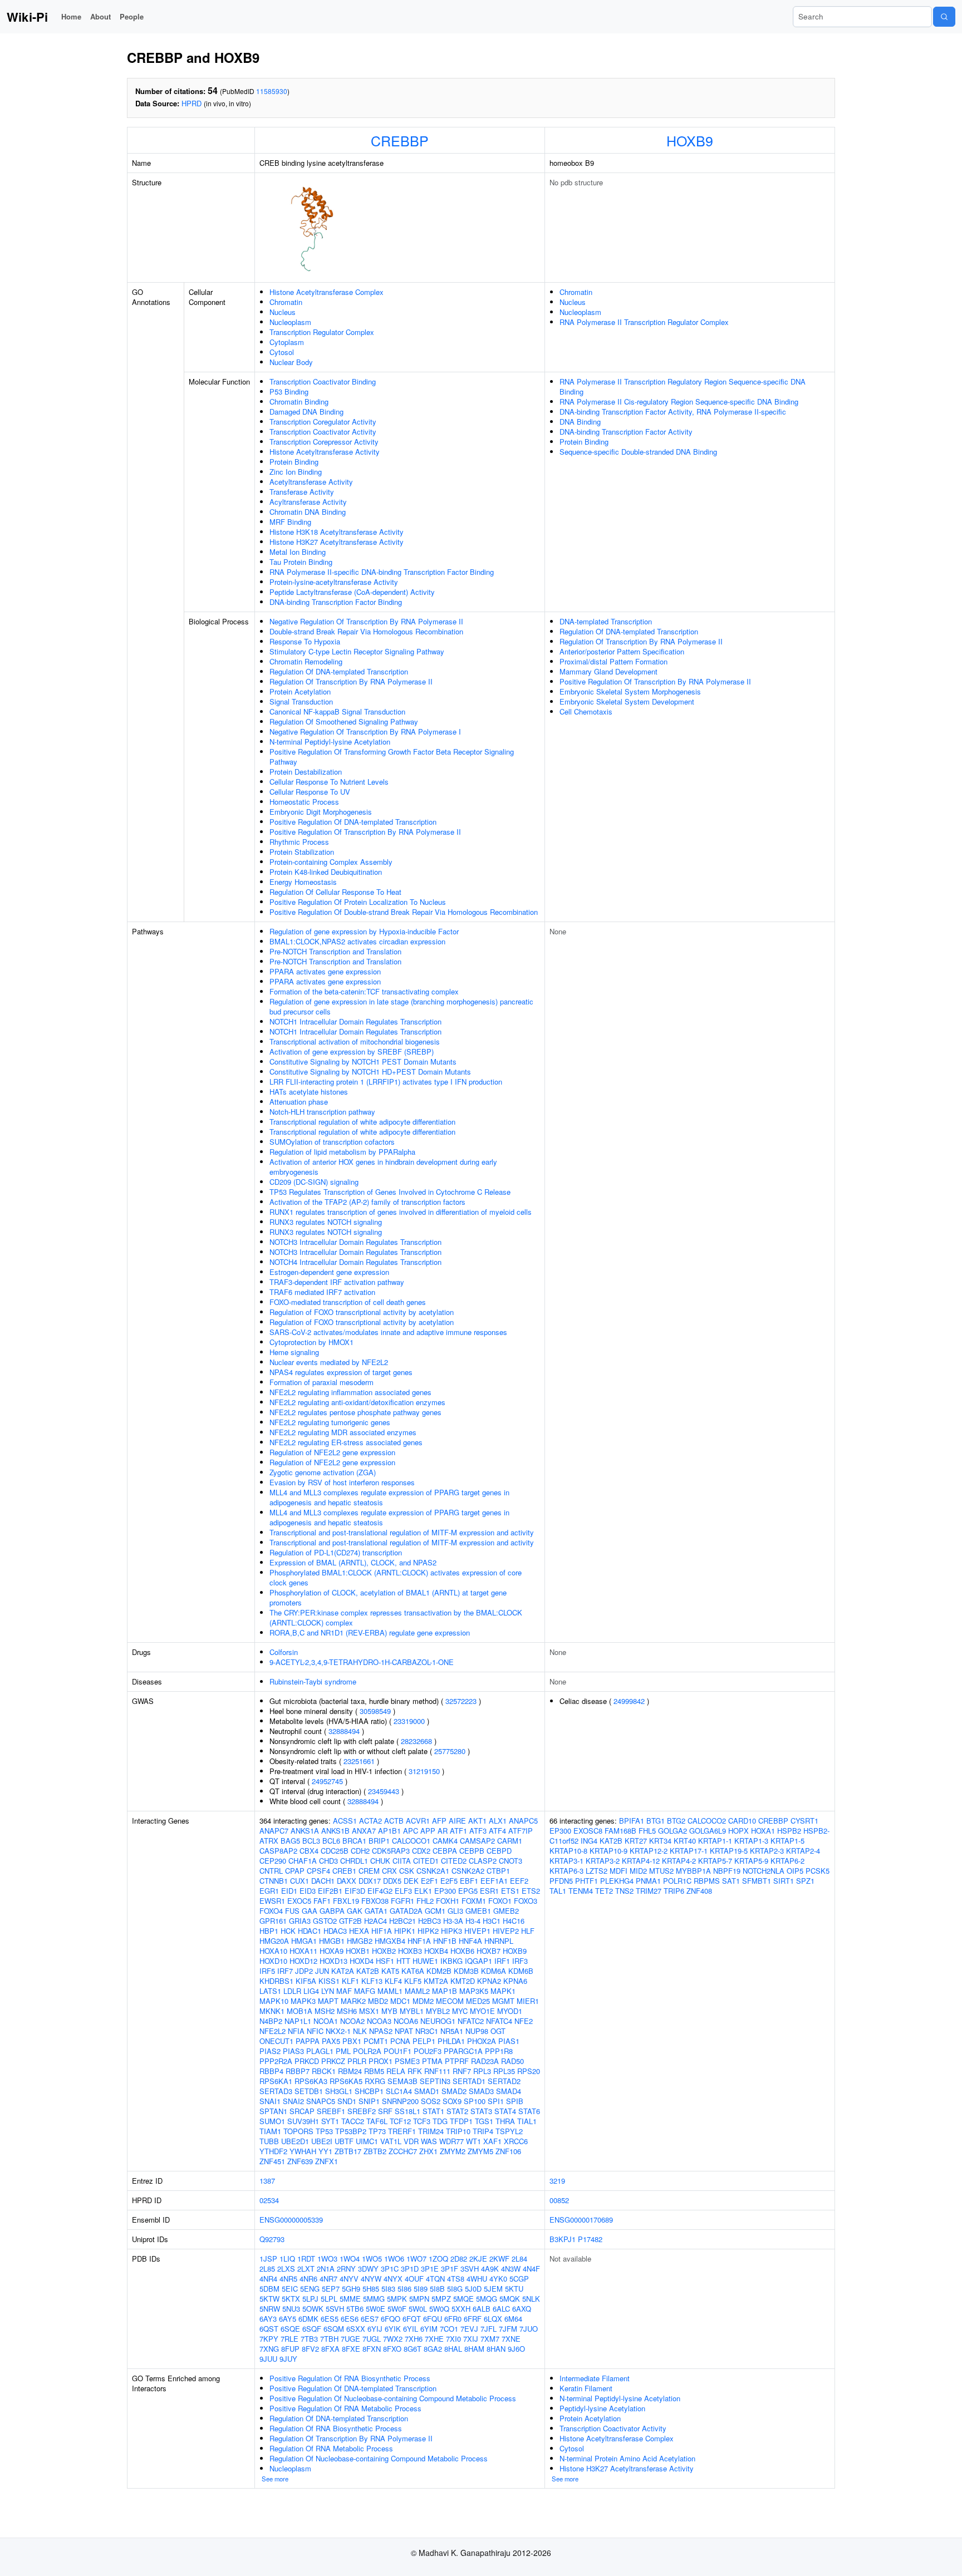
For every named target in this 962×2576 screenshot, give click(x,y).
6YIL (411, 2329)
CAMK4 (445, 1841)
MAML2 (417, 1991)
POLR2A (367, 2051)
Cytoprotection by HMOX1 (311, 1342)
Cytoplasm (287, 342)
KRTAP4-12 (641, 1861)
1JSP (268, 2259)
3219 (557, 2181)
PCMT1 (376, 2041)
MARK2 (353, 2001)
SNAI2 (293, 2101)
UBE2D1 (295, 2141)
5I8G (455, 2289)
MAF (344, 1991)
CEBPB (472, 1851)
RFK (415, 2071)
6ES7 (370, 2319)
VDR (411, 2141)
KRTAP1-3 (751, 1841)
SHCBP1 (369, 2091)
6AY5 (288, 2319)
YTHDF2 (273, 2151)
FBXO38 (375, 1901)
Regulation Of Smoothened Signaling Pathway (344, 721)
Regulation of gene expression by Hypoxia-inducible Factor (364, 931)
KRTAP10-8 (568, 1851)
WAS (429, 2141)
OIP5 (795, 1871)
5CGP (519, 2279)
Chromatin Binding (299, 402)
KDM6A (494, 1971)
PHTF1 (586, 1881)
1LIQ (287, 2259)
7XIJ (471, 2339)
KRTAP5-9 (751, 1861)
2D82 (459, 2259)
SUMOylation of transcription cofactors (332, 1142)
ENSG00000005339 (291, 2220)
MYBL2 (438, 2011)
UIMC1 (367, 2141)
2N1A (326, 2269)
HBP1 (269, 1931)
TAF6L (377, 2121)
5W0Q (439, 2309)
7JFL (489, 2329)
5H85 (371, 2289)
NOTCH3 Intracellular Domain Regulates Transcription (355, 1242)
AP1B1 (389, 1831)
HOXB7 (489, 1951)
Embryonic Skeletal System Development (627, 701)
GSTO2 (325, 1921)
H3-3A (453, 1921)
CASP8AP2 (278, 1851)
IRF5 (267, 1971)
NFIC (315, 2031)
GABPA (332, 1911)
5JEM (493, 2289)
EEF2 (519, 1881)
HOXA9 (332, 1951)
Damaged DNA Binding (306, 412)
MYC (460, 2011)
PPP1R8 (499, 2051)
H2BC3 (430, 1921)
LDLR (292, 1991)
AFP (439, 1821)
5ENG (310, 2289)
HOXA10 (273, 1951)
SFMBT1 (757, 1881)
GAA (310, 1911)
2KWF (499, 2259)
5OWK (313, 2309)
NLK (360, 2031)
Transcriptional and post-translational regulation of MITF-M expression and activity (402, 1532)
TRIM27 (649, 1891)
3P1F (450, 2269)
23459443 (384, 1791)
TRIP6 (674, 1891)
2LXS (286, 2269)
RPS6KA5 (346, 2081)
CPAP (295, 1871)
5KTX (291, 2299)
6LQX (493, 2319)
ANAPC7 (274, 1831)
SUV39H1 (303, 2121)
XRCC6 (516, 2141)
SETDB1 (309, 2091)
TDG (440, 2121)
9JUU (268, 2359)
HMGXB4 (390, 1941)
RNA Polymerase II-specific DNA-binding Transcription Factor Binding (382, 572)
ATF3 (478, 1831)
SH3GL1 (339, 2091)
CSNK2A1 (433, 1871)
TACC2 (353, 2121)
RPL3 (482, 2071)
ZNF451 (272, 2161)
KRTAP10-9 (608, 1851)
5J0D (473, 2289)
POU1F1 (397, 2051)
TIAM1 (270, 2131)
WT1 (473, 2141)
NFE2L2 (273, 2031)
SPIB (515, 2101)
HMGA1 (304, 1941)
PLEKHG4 (617, 1881)
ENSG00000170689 (581, 2220)
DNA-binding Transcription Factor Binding (336, 602)
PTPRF (457, 2061)
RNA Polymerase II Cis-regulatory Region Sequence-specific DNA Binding (679, 402)
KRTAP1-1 (715, 1841)
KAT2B (368, 1971)
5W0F (397, 2309)
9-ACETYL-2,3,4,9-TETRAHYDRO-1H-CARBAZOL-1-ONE (362, 1662)
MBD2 (378, 2001)
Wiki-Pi (27, 17)
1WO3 (327, 2259)
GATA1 (376, 1911)
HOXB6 (462, 1951)
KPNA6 (515, 1981)
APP (428, 1831)
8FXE (351, 2349)
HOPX (738, 1831)
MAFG (365, 1991)
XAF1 (492, 2141)
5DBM (269, 2289)
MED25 (478, 2001)
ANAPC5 (523, 1821)
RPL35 (504, 2071)
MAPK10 (274, 2001)
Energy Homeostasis (303, 882)
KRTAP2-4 (803, 1851)
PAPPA (308, 2041)
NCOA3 (379, 2021)
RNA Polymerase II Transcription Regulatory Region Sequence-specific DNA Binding (683, 386)
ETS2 (531, 1891)
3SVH (470, 2269)
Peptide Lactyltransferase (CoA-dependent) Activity (352, 592)
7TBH (329, 2339)
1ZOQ (438, 2259)
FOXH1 (448, 1901)
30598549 (375, 1711)
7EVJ (469, 2329)
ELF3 (403, 1891)
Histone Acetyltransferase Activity (325, 452)
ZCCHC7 (403, 2151)
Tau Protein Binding (301, 562)
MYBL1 (412, 2011)
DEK (411, 1881)
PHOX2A (482, 2041)
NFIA (296, 2031)
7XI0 (453, 2339)
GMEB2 (506, 1911)
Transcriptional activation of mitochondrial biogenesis (355, 1041)
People (132, 16)
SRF (385, 2111)
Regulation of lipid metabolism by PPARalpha (342, 1152)
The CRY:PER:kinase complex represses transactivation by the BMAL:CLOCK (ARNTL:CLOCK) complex (396, 1617)
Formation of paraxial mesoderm (322, 1382)
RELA (396, 2071)
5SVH (335, 2309)
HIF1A (382, 1931)
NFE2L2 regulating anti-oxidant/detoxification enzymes (357, 1402)
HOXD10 (273, 1961)
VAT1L (391, 2141)
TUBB (269, 2141)
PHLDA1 (451, 2041)
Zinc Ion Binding (296, 472)
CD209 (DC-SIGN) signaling (314, 1182)
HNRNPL (499, 1941)
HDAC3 (335, 1931)
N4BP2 (271, 2021)
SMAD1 (427, 2091)
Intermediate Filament (595, 2378)
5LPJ (310, 2299)
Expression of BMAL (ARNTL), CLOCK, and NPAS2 (353, 1562)
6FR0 (453, 2319)
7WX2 (393, 2339)
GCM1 (435, 1911)
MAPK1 (503, 1991)
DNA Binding (580, 422)
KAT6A (413, 1971)
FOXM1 (474, 1901)
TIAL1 (527, 2121)
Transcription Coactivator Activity (323, 432)
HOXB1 (358, 1951)
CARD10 (742, 1821)
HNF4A (470, 1941)
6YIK (393, 2329)
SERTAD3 (276, 2091)
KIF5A (306, 1981)
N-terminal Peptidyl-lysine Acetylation (330, 742)
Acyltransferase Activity (308, 502)
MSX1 (369, 2011)
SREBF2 (362, 2111)
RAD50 (512, 2061)
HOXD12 (303, 1961)
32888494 (344, 1731)
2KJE (478, 2259)
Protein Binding (294, 462)
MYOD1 (510, 2011)
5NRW (270, 2309)
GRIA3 (300, 1921)
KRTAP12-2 (649, 1851)
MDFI (619, 1871)
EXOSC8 (588, 1831)
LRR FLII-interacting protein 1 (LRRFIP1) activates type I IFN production (386, 1082)
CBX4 (309, 1851)
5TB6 (355, 2309)
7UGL (372, 2339)
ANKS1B (335, 1831)
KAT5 (390, 1971)
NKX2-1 (338, 2031)
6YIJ (375, 2329)
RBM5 (374, 2071)
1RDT (306, 2259)
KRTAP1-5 (787, 1841)
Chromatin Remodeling (306, 661)
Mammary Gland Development (608, 671)
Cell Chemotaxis (586, 711)
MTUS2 (661, 1871)
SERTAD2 (504, 2081)
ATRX (269, 1841)
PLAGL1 (320, 2051)
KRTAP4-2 (679, 1861)
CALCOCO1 (411, 1841)
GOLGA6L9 (708, 1831)
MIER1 (528, 2001)
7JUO (529, 2329)
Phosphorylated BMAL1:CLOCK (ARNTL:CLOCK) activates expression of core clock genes (396, 1577)
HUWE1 (425, 1961)
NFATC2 (471, 2021)
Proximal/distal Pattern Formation (613, 661)
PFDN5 (561, 1881)
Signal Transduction (301, 701)
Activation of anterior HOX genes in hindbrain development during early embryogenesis (383, 1167)
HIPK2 (428, 1931)
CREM (369, 1871)
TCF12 (400, 2121)
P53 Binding (289, 391)
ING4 (589, 1841)
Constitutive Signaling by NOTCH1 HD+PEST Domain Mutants (370, 1072)
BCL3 (311, 1841)
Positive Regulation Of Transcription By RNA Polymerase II (365, 832)
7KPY (269, 2339)
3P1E (430, 2269)
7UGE (350, 2339)
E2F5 (449, 1881)
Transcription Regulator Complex (322, 332)
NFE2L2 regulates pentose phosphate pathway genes (355, 1412)
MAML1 (390, 1991)
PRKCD (307, 2061)
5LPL (329, 2299)
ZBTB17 (348, 2151)
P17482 (590, 2239)
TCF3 (422, 2121)
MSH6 (347, 2011)
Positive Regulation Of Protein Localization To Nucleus (358, 902)
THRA (505, 2121)
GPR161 (273, 1921)
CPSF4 (318, 1871)
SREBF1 (331, 2111)
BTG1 (656, 1821)
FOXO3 (526, 1901)
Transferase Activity (302, 492)
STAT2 (457, 2111)
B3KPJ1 (563, 2239)
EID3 (308, 1891)
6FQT (412, 2319)
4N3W (511, 2269)
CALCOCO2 (707, 1821)
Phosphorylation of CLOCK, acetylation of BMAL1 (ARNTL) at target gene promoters (388, 1597)
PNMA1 (648, 1881)
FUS (292, 1911)
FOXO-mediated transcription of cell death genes (348, 1302)
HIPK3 (451, 1931)
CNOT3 (511, 1861)
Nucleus (283, 312)
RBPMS (707, 1881)
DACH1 (323, 1881)
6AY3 (268, 2319)
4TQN (435, 2279)
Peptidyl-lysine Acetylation (602, 2408)
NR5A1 (452, 2031)
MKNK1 (272, 2011)
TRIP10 (458, 2131)
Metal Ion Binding (298, 552)
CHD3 (328, 1861)
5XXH (461, 2309)
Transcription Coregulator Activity (323, 422)
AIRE (457, 1821)
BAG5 (290, 1841)
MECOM (450, 2001)
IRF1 (502, 1961)
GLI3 (455, 1911)
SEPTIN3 (435, 2081)
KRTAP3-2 (603, 1861)
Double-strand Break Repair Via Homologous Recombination (366, 631)
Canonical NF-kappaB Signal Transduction (337, 711)
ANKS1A (305, 1831)
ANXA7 (364, 1831)
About (100, 16)
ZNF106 (508, 2151)
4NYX (393, 2279)
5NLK (531, 2299)
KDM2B (439, 1971)
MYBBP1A (693, 1871)
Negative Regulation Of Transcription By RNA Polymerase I (365, 732)
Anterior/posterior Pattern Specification (622, 651)
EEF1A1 (494, 1881)
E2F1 (430, 1881)
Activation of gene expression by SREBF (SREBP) (352, 1051)
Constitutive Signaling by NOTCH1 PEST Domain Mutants (363, 1062)
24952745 (327, 1781)
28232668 (416, 1741)
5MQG (487, 2299)
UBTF (344, 2141)
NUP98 (477, 2031)
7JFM (508, 2329)
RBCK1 (324, 2071)
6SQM (334, 2329)
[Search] (944, 17)
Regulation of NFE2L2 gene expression (332, 1452)
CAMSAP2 (477, 1841)
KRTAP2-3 (767, 1851)
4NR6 (308, 2279)
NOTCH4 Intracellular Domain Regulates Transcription (355, 1262)
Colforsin (284, 1652)
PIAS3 (293, 2051)
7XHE (434, 2339)
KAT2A (343, 1971)
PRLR (357, 2061)
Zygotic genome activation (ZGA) (323, 1472)
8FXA (330, 2349)
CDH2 (360, 1851)
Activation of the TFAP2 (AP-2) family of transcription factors (367, 1202)
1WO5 (372, 2259)
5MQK (510, 2299)
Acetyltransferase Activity (311, 482)
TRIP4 (483, 2131)
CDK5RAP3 (391, 1851)
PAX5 (331, 2041)
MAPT (328, 2001)
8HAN (496, 2349)
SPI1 (496, 2101)
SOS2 (431, 2101)
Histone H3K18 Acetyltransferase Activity (337, 532)
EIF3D (355, 1891)
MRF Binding (290, 522)
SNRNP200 (400, 2101)
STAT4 (505, 2111)
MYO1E (482, 2011)
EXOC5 (299, 1901)
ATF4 (497, 1831)
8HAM (474, 2349)
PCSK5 (818, 1871)
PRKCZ (333, 2061)
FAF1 (322, 1901)
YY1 (325, 2151)
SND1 (347, 2101)
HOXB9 (690, 140)
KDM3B (466, 1971)
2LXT (306, 2269)
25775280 (450, 1751)
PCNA (400, 2041)
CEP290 (273, 1861)
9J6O (516, 2349)
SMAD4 (509, 2091)
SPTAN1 (273, 2111)
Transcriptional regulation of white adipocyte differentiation (362, 1122)
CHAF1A (303, 1861)
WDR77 (451, 2141)
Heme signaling (294, 1352)
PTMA (432, 2061)
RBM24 (350, 2071)
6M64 (513, 2319)
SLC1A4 (399, 2091)
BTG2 (676, 1821)
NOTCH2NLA (764, 1871)
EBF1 (469, 1881)
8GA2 (433, 2349)
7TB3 (309, 2339)
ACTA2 (370, 1821)
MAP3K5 (474, 1991)
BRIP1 (379, 1841)
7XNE (511, 2339)
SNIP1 (369, 2101)
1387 (267, 2181)
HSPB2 (789, 1831)
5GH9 (351, 2289)
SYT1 (330, 2121)
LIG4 (311, 1991)
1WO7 (416, 2259)
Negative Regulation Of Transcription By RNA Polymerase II (366, 621)
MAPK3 (303, 2001)
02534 (269, 2200)
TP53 (324, 2131)
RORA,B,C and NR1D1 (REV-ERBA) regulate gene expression (370, 1632)
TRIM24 (431, 2131)
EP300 (445, 1891)
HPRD (192, 103)
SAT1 (731, 1881)
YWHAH (303, 2151)
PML (343, 2051)
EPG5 (468, 1891)
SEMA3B (403, 2081)
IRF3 (520, 1961)
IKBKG (451, 1961)
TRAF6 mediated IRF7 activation (322, 1292)
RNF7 (462, 2071)
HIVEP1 (477, 1931)
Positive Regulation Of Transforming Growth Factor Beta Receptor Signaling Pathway (392, 757)
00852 (559, 2200)
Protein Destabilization (306, 772)
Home (71, 16)
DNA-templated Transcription (606, 621)
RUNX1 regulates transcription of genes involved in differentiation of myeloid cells (401, 1212)
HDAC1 (310, 1931)
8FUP (290, 2349)
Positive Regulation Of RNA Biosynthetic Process (350, 2378)
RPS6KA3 (311, 2081)
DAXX (347, 1881)
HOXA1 (763, 1831)
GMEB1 (478, 1911)
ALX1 (498, 1821)
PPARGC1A (463, 2051)
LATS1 (270, 1991)
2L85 (267, 2269)
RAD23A (485, 2061)
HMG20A (274, 1941)
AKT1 (477, 1821)
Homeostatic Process (304, 802)
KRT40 (685, 1841)
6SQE (290, 2329)
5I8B (437, 2289)
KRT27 (636, 1841)
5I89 (421, 2289)
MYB (389, 2011)
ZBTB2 (375, 2151)
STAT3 (481, 2111)
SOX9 (452, 2101)
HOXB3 (410, 1951)
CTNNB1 (274, 1881)
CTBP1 (498, 1871)
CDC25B (335, 1851)
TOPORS (298, 2131)
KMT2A (436, 1981)
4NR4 (268, 2279)
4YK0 (498, 2279)
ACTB (394, 1821)
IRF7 (285, 1971)
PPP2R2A (276, 2061)
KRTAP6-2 (787, 1861)
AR (443, 1831)
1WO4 (350, 2259)
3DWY (368, 2269)
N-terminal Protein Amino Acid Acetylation (627, 2458)
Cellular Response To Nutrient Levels (329, 782)
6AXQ (522, 2309)
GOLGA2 (673, 1831)
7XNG (269, 2349)
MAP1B (445, 1991)
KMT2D (463, 1981)
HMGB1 (332, 1941)
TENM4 (581, 1891)
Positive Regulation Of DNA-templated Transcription (353, 822)
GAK (355, 1911)
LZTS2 (597, 1871)
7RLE (289, 2339)
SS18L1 (408, 2111)
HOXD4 (362, 1961)
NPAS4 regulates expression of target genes (341, 1372)
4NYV (349, 2279)
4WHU (477, 2279)
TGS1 (484, 2121)
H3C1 (492, 1921)
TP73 (377, 2131)
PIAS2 (270, 2051)
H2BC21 (403, 1921)
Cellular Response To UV (310, 792)
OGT (498, 2031)
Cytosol (282, 352)
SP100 (475, 2101)
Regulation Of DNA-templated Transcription (339, 671)
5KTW (269, 2299)
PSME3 (407, 2061)
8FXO (392, 2349)
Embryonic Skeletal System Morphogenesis (630, 691)
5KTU (514, 2289)
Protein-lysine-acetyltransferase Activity (334, 582)
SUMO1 (272, 2121)
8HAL (453, 2349)
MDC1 (400, 2001)
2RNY (346, 2269)
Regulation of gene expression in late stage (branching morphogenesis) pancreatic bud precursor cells (401, 1006)
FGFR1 (403, 1901)
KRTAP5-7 (715, 1861)
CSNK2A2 (468, 1871)
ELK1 (423, 1891)
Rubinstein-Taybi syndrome (313, 1681)
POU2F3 (428, 2051)
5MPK (397, 2299)
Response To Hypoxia (305, 641)
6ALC (501, 2309)
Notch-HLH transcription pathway (322, 1112)
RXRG (375, 2081)
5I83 (388, 2289)
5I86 (404, 2289)
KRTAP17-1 (689, 1851)
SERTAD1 (469, 2081)
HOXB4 (436, 1951)
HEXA (359, 1931)
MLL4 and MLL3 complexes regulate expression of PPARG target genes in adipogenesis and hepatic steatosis (389, 1497)
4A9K (490, 2269)
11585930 (272, 91)
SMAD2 (454, 2091)
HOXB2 (384, 1951)
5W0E (376, 2309)
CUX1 (300, 1881)
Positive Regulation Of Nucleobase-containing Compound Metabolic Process (393, 2398)
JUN (322, 1971)
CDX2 (421, 1851)
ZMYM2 (453, 2151)
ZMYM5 (480, 2151)
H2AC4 (376, 1921)
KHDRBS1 (276, 1981)
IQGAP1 (478, 1961)
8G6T (413, 2349)
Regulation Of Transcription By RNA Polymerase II (351, 681)
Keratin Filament (586, 2388)
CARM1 (510, 1841)
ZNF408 (699, 1891)
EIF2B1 (330, 1891)
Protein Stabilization (302, 852)
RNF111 (437, 2071)
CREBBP (400, 140)
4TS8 (456, 2279)
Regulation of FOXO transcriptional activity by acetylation (362, 1312)
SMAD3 (481, 2091)
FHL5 (647, 1831)
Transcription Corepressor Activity (324, 442)
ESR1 (489, 1891)
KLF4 (393, 1981)
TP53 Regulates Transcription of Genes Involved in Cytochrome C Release (390, 1192)
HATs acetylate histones (309, 1092)
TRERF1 (402, 2131)
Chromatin (286, 302)
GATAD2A (406, 1911)
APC (411, 1831)
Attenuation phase (299, 1102)
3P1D (410, 2269)
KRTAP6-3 (566, 1871)
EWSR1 (272, 1901)
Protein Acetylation (300, 691)
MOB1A (300, 2011)
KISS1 (329, 1981)
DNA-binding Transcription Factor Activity (626, 432)
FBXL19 (346, 1901)
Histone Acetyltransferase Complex (327, 292)
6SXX (356, 2329)
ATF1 (458, 1831)
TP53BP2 (351, 2131)
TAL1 (558, 1891)
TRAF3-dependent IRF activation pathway (337, 1282)
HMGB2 (360, 1941)
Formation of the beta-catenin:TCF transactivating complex (364, 991)
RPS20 (529, 2071)
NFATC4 (499, 2021)
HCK (288, 1931)
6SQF (312, 2329)
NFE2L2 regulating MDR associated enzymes (343, 1432)
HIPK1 (405, 1931)
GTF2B (350, 1921)
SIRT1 (784, 1881)
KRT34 (660, 1841)
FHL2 (425, 1901)
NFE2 (524, 2021)
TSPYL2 (509, 2131)
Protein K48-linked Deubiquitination (326, 872)
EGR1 (269, 1891)
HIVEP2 (506, 1931)
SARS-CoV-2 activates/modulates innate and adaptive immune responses (388, 1332)
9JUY (288, 2359)
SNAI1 (270, 2101)
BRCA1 (354, 1841)
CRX (389, 1871)
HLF (528, 1931)
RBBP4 (271, 2071)
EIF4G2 (380, 1891)
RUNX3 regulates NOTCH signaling (326, 1222)
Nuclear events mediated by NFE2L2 (329, 1362)
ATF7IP (521, 1831)
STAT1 (433, 2111)
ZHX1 (428, 2151)
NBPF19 (727, 1871)
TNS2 (624, 1891)
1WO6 (394, 2259)
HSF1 (385, 1961)
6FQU (433, 2319)
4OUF (414, 2279)
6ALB (482, 2309)
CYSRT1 (804, 1821)
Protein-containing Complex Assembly (331, 862)
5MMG (374, 2299)
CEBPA (445, 1851)
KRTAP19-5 (729, 1851)
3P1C (390, 2269)
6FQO (391, 2319)
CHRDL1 (354, 1861)
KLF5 (413, 1981)
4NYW (371, 2279)
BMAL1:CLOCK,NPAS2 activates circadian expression (357, 941)
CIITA (402, 1861)
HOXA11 (303, 1951)
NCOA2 (352, 2021)
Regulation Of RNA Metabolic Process (331, 2448)
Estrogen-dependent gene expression (329, 1272)
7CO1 (449, 2329)
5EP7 (331, 2289)
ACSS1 (345, 1821)
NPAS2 (381, 2031)
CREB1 (344, 1871)
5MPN (419, 2299)
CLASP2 (483, 1861)
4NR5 (288, 2279)
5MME (350, 2299)
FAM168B (620, 1831)
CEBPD (499, 1851)
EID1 (289, 1891)
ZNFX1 (327, 2161)
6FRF (473, 2319)
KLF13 (372, 1981)
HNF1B (445, 1941)
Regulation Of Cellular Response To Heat (335, 892)
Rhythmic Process (299, 842)
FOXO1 (500, 1901)
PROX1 (381, 2061)
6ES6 (350, 2319)
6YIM (429, 2329)
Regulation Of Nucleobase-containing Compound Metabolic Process (379, 2458)
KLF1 (350, 1981)
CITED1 (426, 1861)
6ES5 (330, 2319)
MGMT (503, 2001)
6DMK (308, 2319)
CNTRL (271, 1871)
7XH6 (414, 2339)
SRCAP (302, 2111)
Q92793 (272, 2239)
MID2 (638, 1871)
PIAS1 (509, 2041)
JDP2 (304, 1971)
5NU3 (291, 2309)
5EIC (290, 2289)
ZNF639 (300, 2161)
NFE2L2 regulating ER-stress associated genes (346, 1442)
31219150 (424, 1771)
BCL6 (331, 1841)
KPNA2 (489, 1981)
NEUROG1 (438, 2021)
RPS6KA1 (276, 2081)
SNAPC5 (321, 2101)
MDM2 (423, 2001)
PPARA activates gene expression (325, 971)
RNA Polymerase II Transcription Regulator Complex (644, 322)
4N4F (531, 2269)
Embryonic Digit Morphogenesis (321, 812)
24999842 (629, 1701)
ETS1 (510, 1891)
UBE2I (322, 2141)
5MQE (463, 2299)
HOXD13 (333, 1961)
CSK (407, 1871)
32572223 (461, 1701)
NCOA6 (406, 2021)
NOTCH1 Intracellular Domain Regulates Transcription (355, 1021)
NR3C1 (427, 2031)
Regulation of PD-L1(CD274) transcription (336, 1552)
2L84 (519, 2259)
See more (275, 2479)
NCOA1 (326, 2021)
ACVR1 (418, 1821)
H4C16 (514, 1921)
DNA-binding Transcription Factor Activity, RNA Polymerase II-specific (673, 412)
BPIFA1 (632, 1821)
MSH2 (325, 2011)
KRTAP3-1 (566, 1861)
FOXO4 (271, 1911)
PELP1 (424, 2041)
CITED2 (454, 1861)
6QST (269, 2329)
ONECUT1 (276, 2041)
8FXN (372, 2349)
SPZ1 (805, 1881)
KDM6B (521, 1971)
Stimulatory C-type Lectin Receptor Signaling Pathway (357, 651)
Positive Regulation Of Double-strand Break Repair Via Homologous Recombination (404, 912)
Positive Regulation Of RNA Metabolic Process (345, 2408)
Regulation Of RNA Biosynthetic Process (336, 2428)
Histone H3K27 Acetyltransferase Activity (337, 542)
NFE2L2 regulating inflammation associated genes (350, 1392)
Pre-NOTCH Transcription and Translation (335, 951)
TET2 (604, 1891)
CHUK (380, 1861)
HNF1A (419, 1941)
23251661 (359, 1761)
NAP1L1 (298, 2021)
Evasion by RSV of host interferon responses (342, 1482)
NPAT (404, 2031)
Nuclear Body (291, 362)
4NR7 (328, 2279)
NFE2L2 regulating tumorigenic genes (330, 1422)
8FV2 (310, 2349)
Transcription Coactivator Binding (323, 381)
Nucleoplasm (290, 322)
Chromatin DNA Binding (308, 512)
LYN (328, 1991)
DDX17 (370, 1881)
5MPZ (441, 2299)
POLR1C (677, 1881)
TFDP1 (461, 2121)
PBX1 (352, 2041)
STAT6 (529, 2111)
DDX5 (392, 1881)
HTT (403, 1961)
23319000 (409, 1721)
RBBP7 (298, 2071)
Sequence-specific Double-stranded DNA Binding (638, 452)
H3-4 (473, 1921)
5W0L (418, 2309)
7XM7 (490, 2339)
